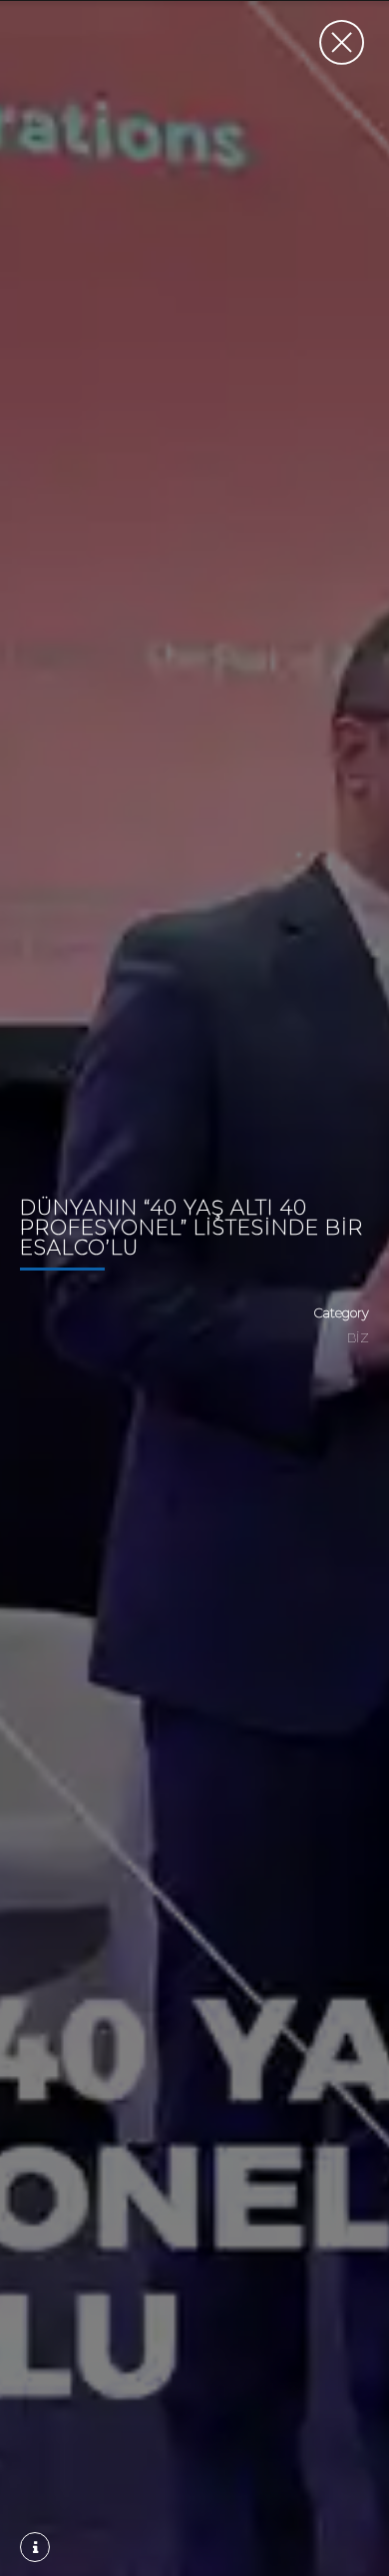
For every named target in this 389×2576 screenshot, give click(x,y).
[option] (194, 1288)
